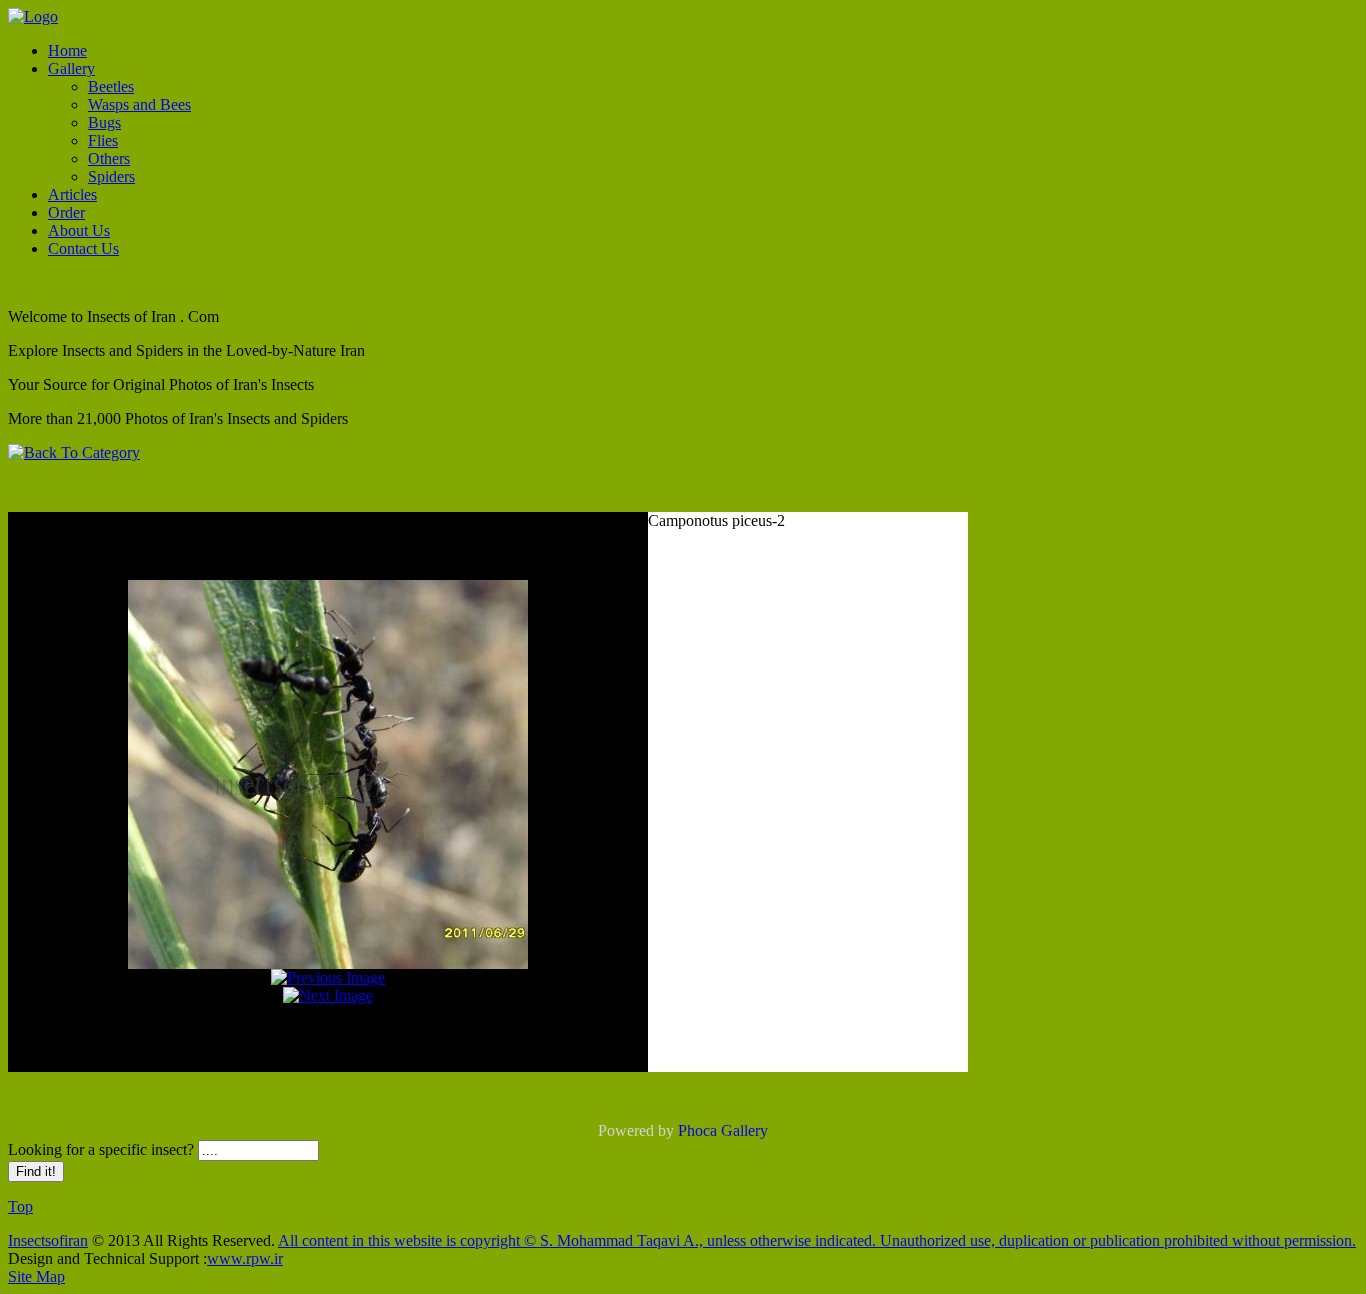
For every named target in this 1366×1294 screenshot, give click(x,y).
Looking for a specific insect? (103, 1149)
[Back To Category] (74, 452)
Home (67, 50)
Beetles (111, 86)
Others (109, 158)
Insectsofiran (48, 1240)
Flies (103, 140)
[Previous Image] (328, 977)
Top (20, 1206)
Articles (72, 194)
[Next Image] (328, 995)
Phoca (697, 1130)
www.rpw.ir (245, 1258)
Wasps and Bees (139, 104)
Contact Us (83, 248)
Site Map (36, 1276)
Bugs (104, 122)
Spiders (111, 176)
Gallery (71, 68)
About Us (79, 230)
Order (66, 212)
